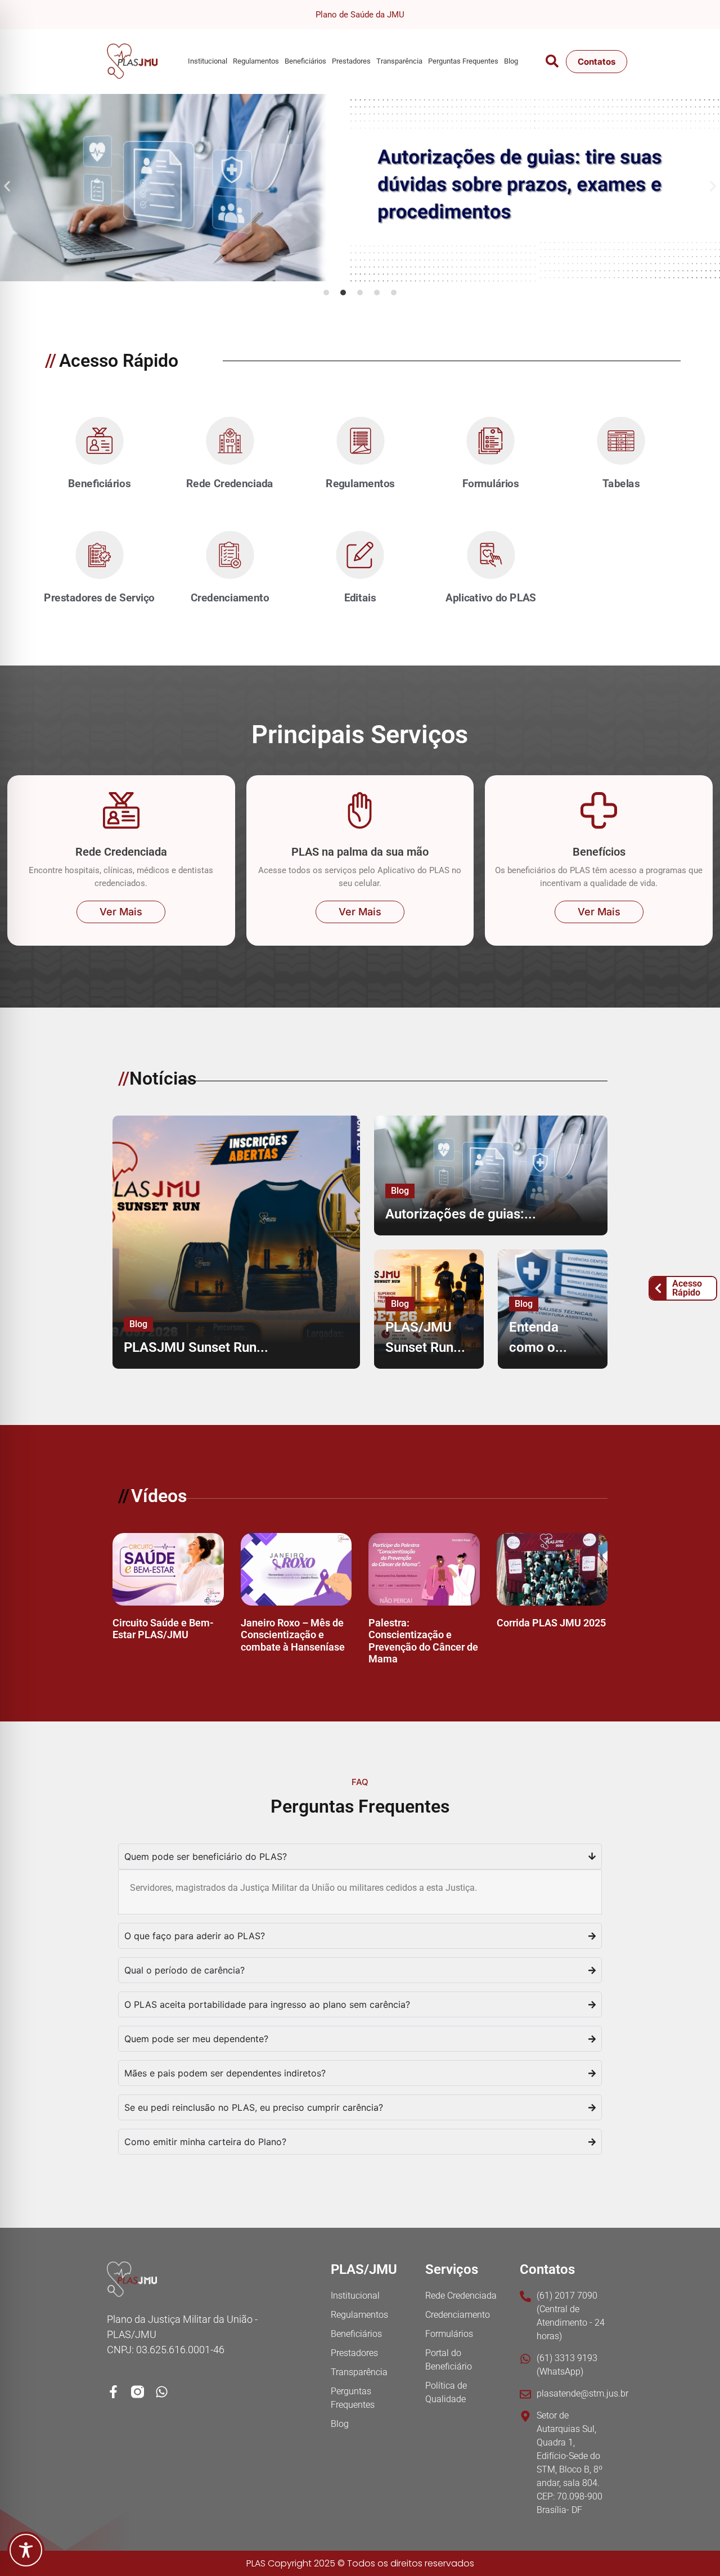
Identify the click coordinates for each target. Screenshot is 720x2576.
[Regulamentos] (360, 441)
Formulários (491, 484)
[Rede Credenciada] (229, 441)
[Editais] (360, 555)
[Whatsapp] (162, 2392)
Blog (511, 61)
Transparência (399, 61)
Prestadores (351, 61)
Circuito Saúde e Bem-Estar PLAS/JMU (163, 1629)
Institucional (208, 61)
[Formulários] (490, 441)
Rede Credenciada (230, 484)
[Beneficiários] (99, 441)
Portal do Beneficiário (449, 2360)
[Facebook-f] (113, 2392)
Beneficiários (305, 61)
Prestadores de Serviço (99, 598)
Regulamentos (256, 61)
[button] (7, 186)
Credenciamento (229, 598)
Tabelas (621, 484)
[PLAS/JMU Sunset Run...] (429, 1309)
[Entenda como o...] (553, 1309)
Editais (360, 598)
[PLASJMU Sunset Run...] (236, 1242)
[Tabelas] (621, 441)
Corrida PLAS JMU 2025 (551, 1623)
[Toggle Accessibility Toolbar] (26, 2550)
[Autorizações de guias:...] (491, 1175)
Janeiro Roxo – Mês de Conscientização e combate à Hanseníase (293, 1635)
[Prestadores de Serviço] (99, 555)
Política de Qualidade (446, 2392)
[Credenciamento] (229, 555)
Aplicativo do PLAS (491, 598)
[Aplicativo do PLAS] (490, 555)
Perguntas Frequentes (463, 61)
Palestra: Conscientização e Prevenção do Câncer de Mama (423, 1641)
